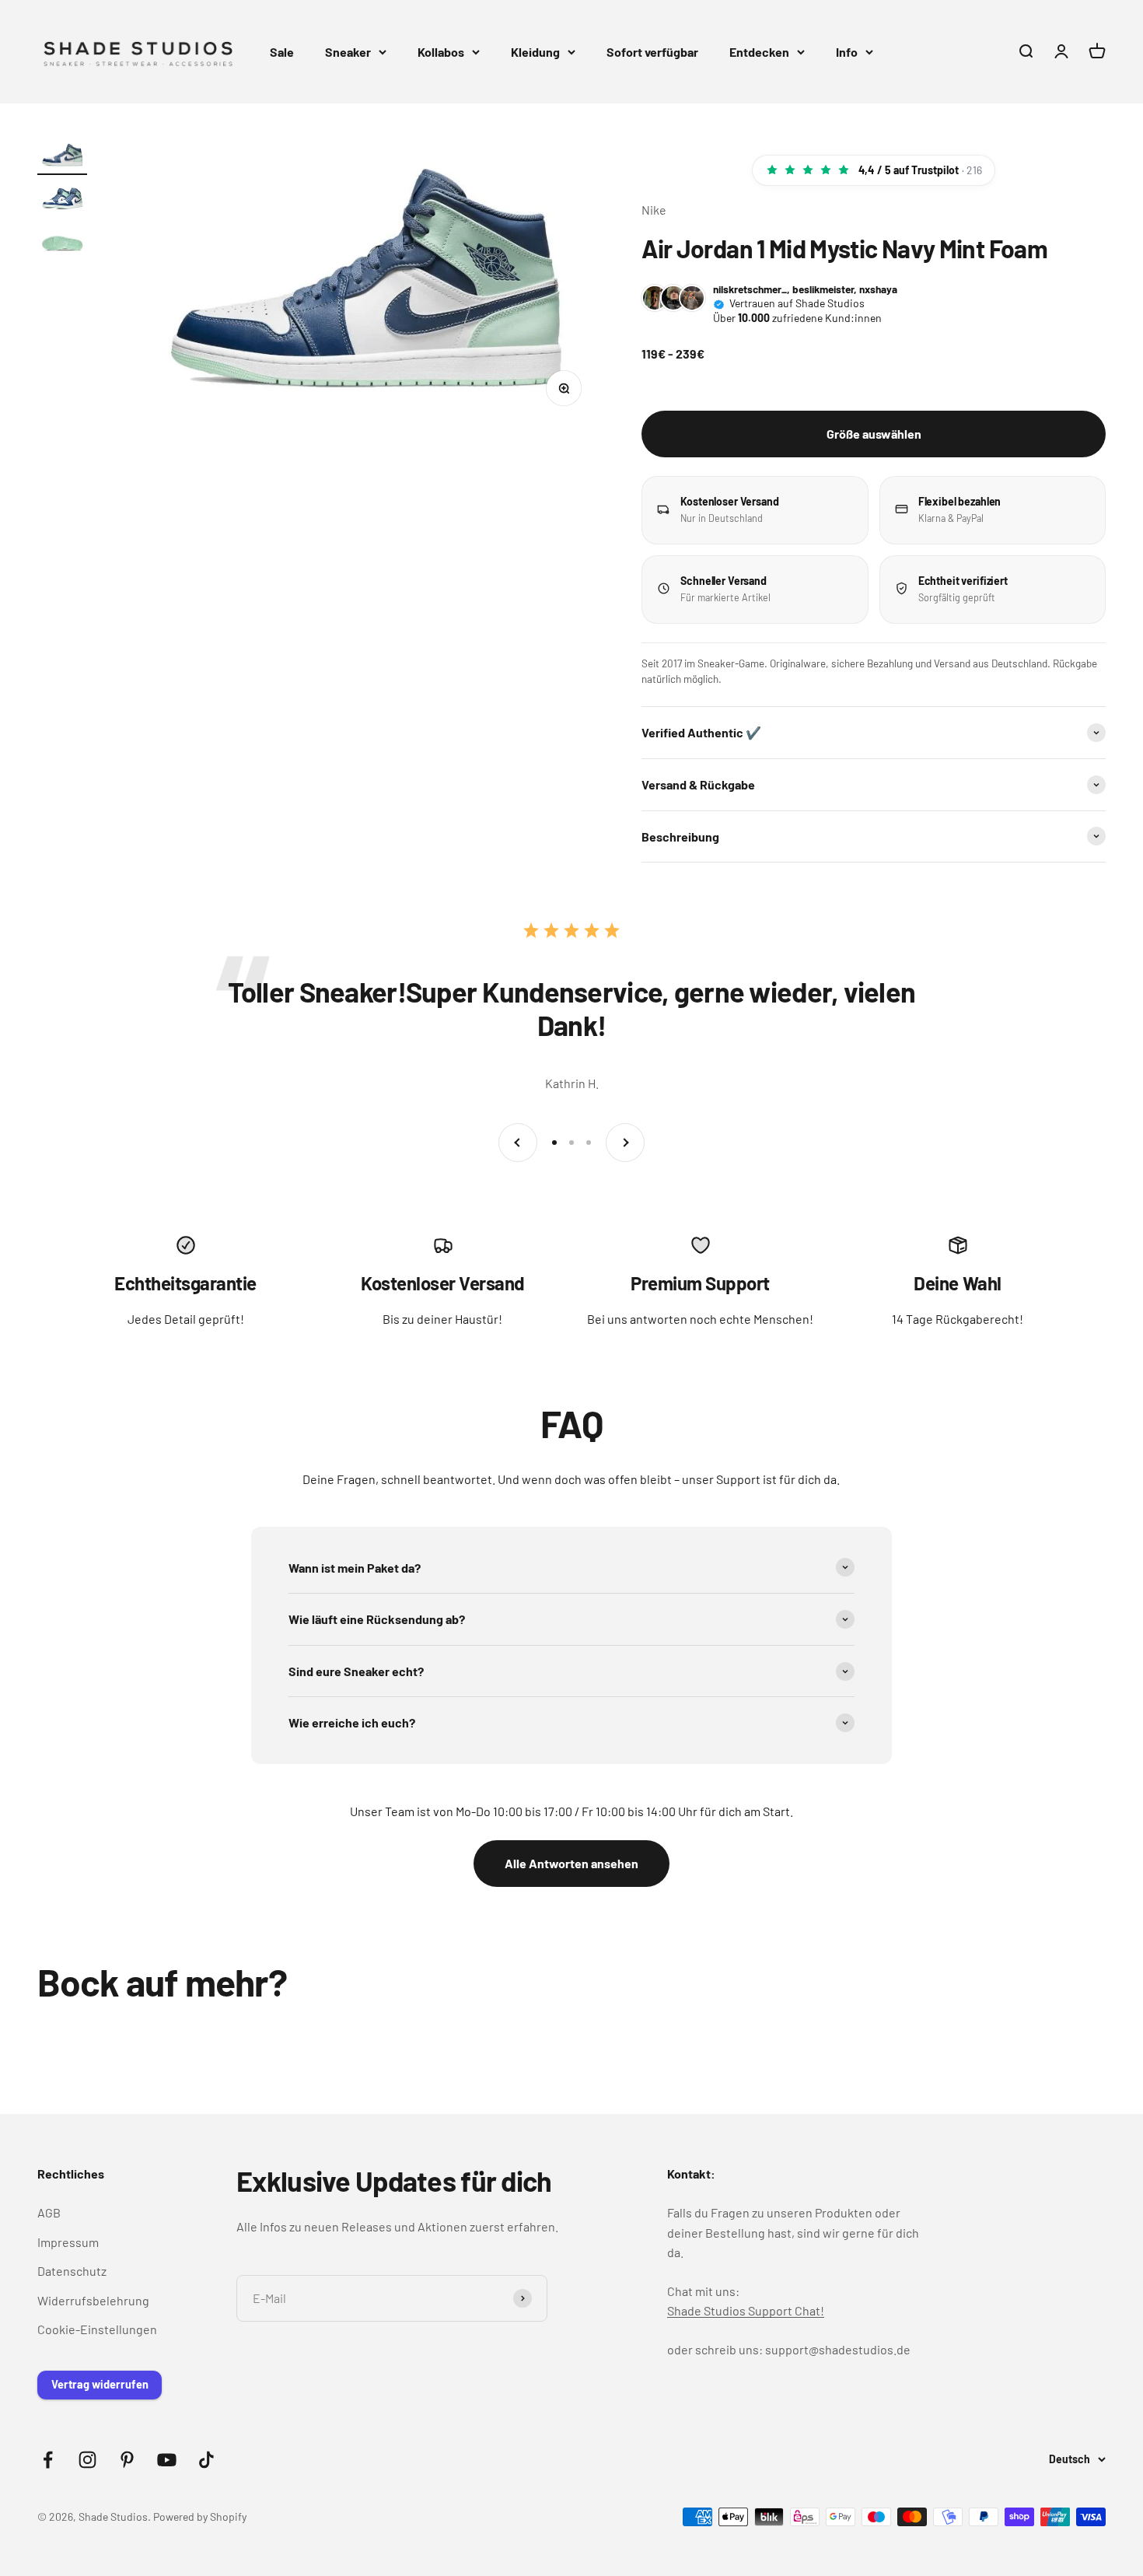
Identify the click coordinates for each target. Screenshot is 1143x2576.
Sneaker (348, 52)
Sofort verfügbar (652, 52)
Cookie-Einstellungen (97, 2329)
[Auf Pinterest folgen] (127, 2460)
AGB (49, 2212)
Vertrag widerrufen (100, 2384)
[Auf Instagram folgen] (87, 2460)
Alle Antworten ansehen (571, 1863)
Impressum (68, 2242)
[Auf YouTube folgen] (167, 2460)
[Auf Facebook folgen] (48, 2460)
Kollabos (441, 52)
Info (847, 52)
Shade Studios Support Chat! (746, 2310)
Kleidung (535, 52)
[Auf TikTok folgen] (206, 2460)
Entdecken (759, 52)
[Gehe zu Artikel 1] (62, 158)
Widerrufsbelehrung (93, 2300)
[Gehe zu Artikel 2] (62, 200)
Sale (282, 52)
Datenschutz (72, 2271)
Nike (654, 210)
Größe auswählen (874, 434)
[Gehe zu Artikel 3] (62, 243)
